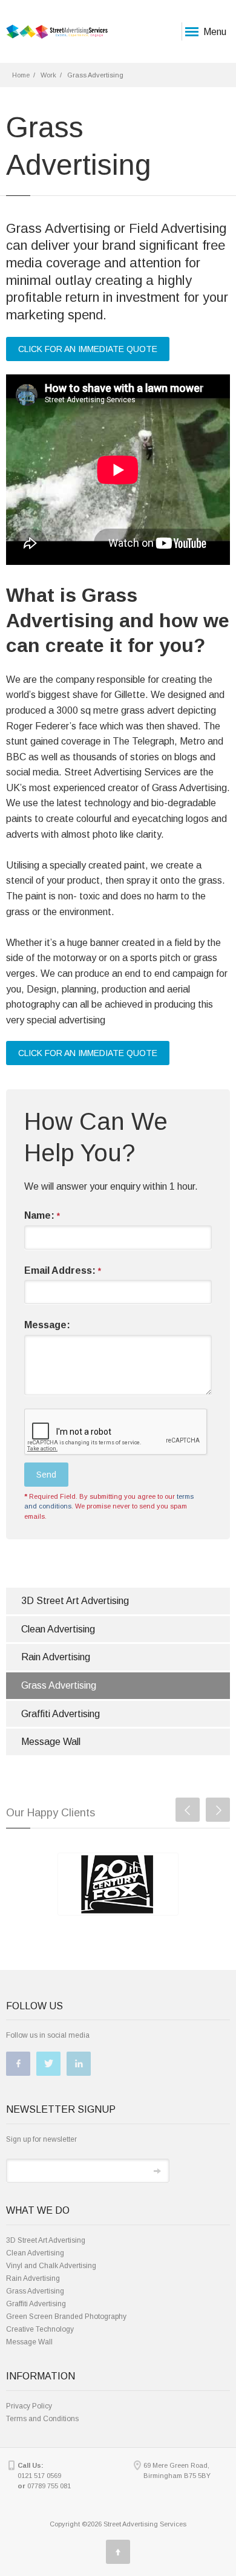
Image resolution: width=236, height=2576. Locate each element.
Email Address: (63, 1270)
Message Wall (51, 1742)
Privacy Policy (29, 2406)
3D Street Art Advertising (75, 1601)
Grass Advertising (59, 1685)
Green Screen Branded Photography (66, 2317)
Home (21, 75)
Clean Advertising (58, 1629)
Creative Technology (40, 2329)
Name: (42, 1215)
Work (48, 75)
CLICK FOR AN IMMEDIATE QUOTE (88, 349)
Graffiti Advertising (61, 1714)
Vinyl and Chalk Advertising (51, 2266)
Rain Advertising (56, 1657)
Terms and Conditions (42, 2419)
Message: (47, 1325)
